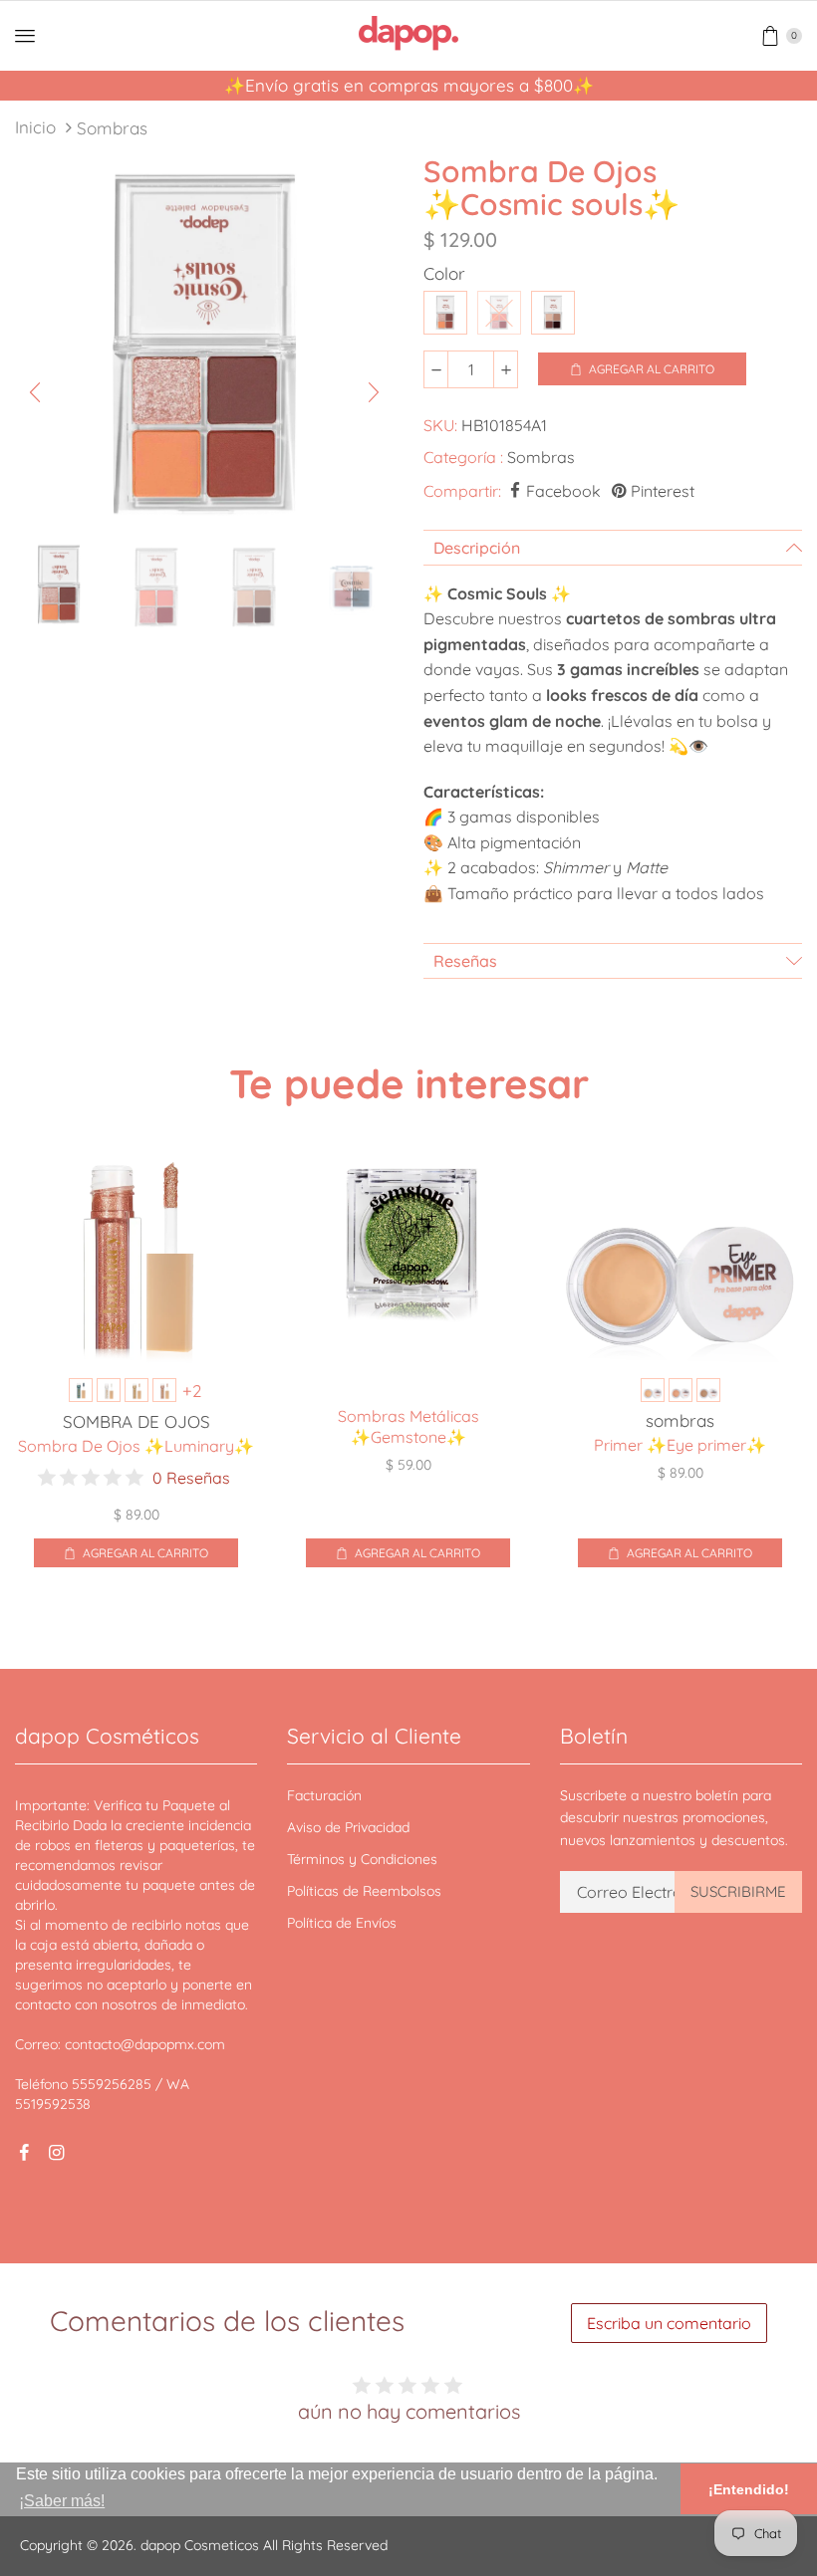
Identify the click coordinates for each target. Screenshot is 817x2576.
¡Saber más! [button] (62, 2501)
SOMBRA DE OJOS (136, 1421)
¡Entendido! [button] (749, 2489)
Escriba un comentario (669, 2323)
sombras (680, 1420)
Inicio (35, 127)
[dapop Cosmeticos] (408, 33)
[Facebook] (24, 2153)
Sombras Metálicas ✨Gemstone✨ (408, 1426)
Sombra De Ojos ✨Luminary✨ (136, 1446)
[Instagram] (56, 2153)
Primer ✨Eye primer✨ (680, 1445)
